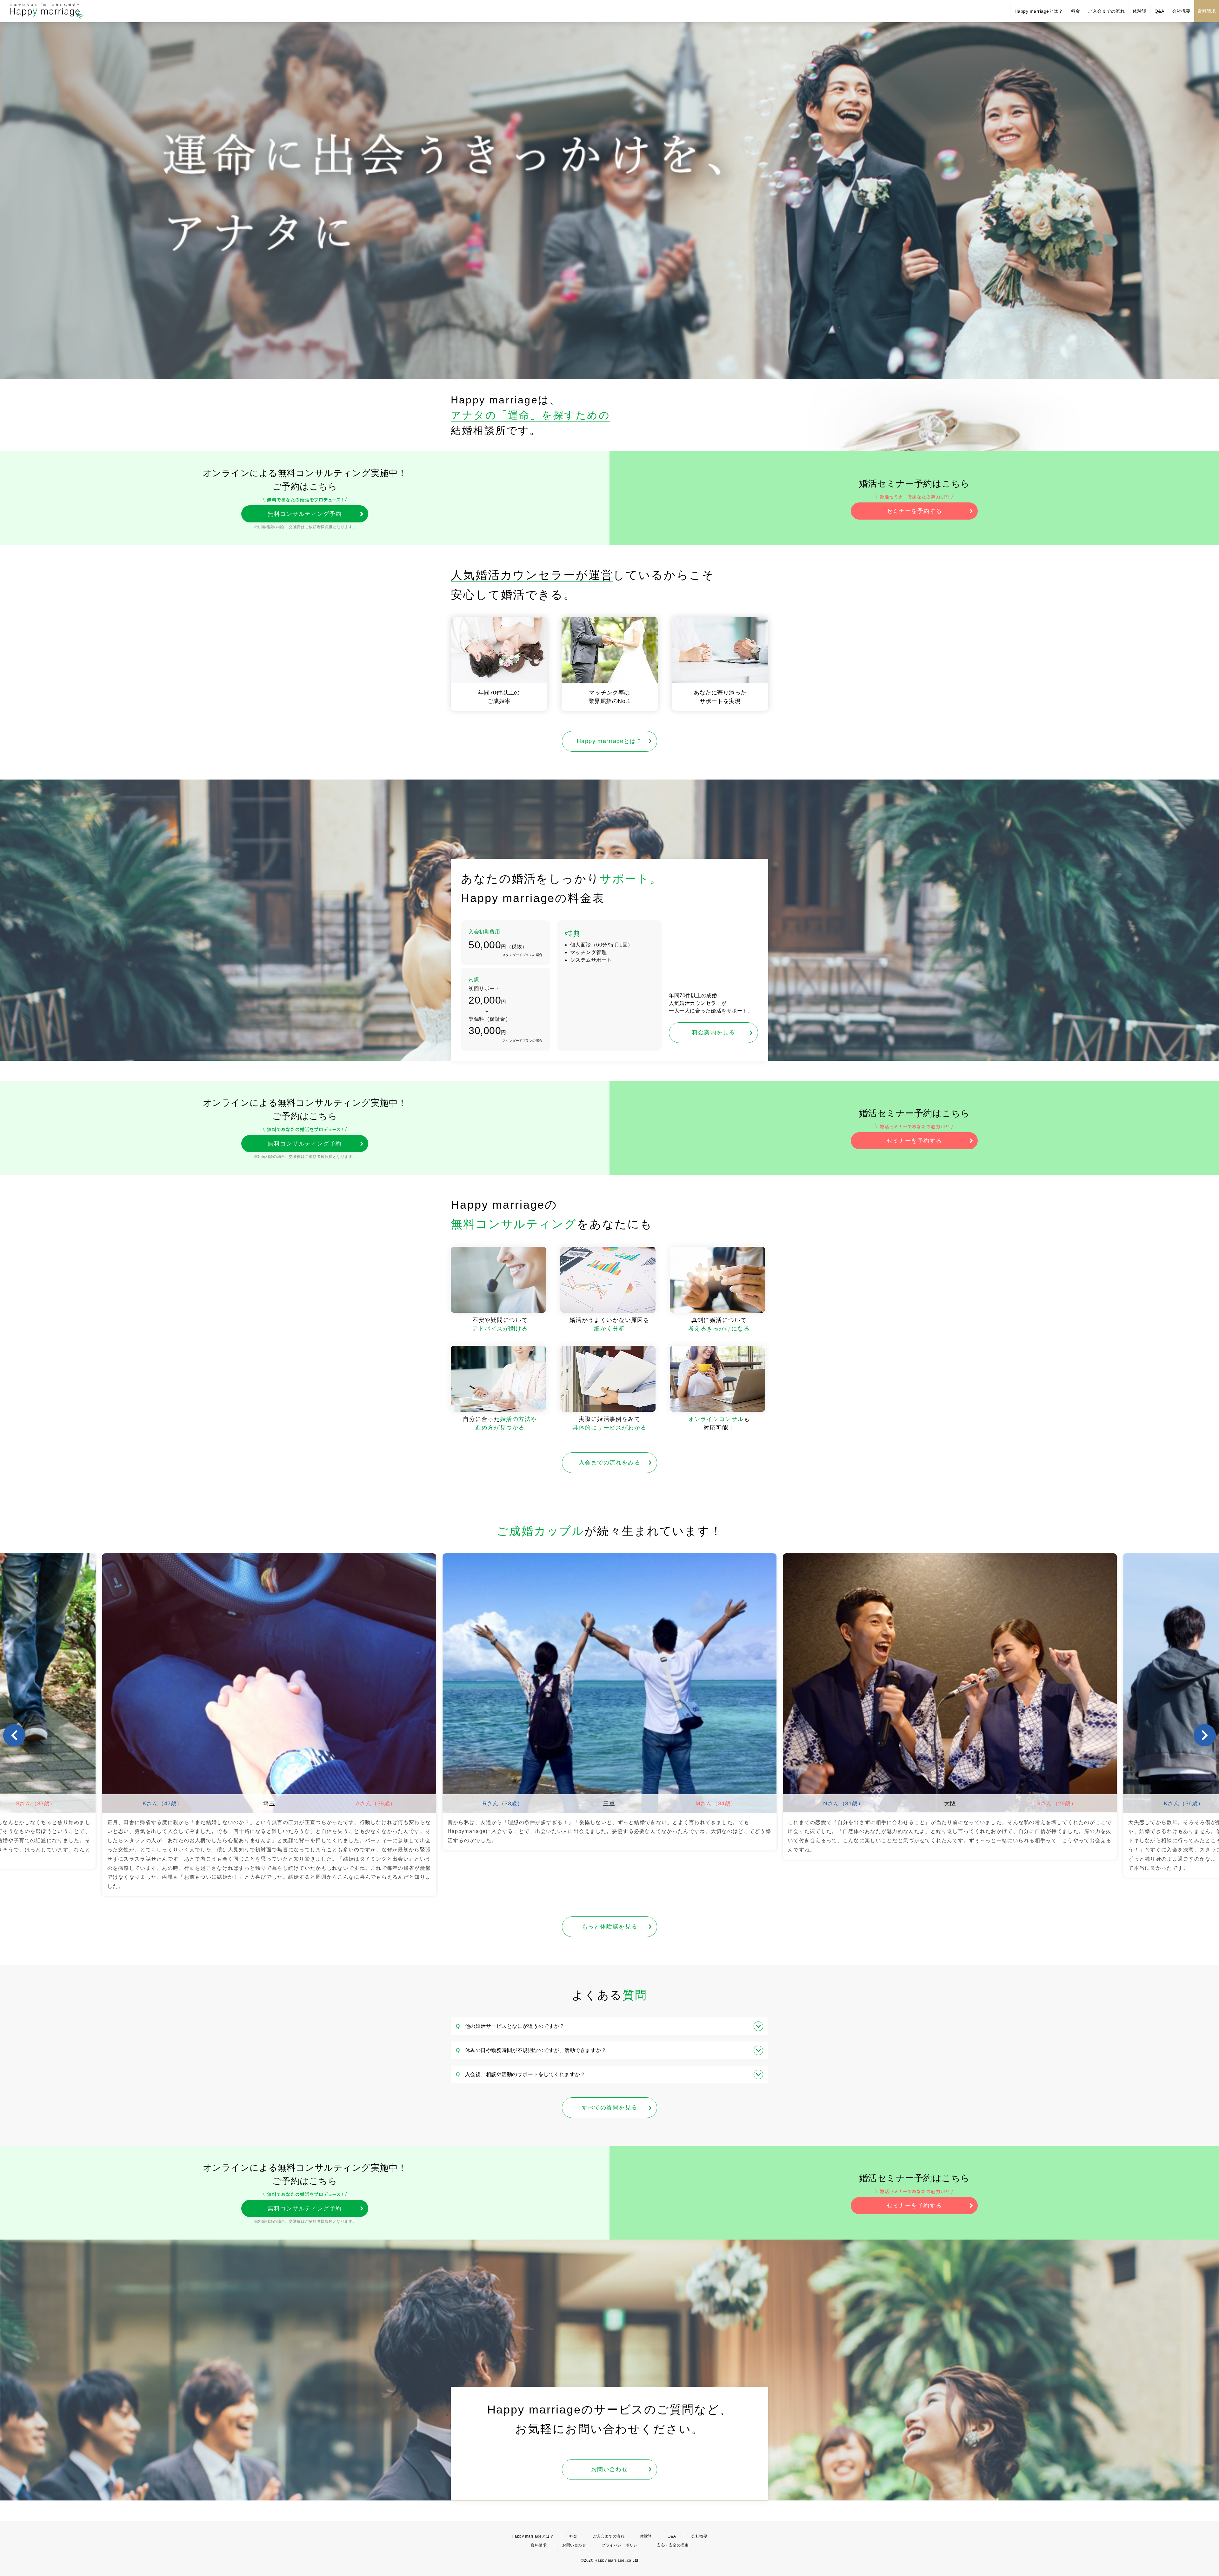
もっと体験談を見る (610, 1927)
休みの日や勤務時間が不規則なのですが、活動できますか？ (531, 2050)
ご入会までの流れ (1106, 11)
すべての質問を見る (610, 2108)
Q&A (1159, 11)
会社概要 (1181, 11)
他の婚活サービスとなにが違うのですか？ (510, 2026)
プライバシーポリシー (621, 2545)
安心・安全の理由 (673, 2545)
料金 (1075, 11)
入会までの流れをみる (609, 1463)
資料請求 (1207, 11)
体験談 (1140, 11)
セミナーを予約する (914, 511)
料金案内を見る (714, 1032)
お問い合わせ (610, 2469)
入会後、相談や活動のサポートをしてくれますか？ (521, 2074)
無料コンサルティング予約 (305, 514)
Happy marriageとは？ (1039, 11)
